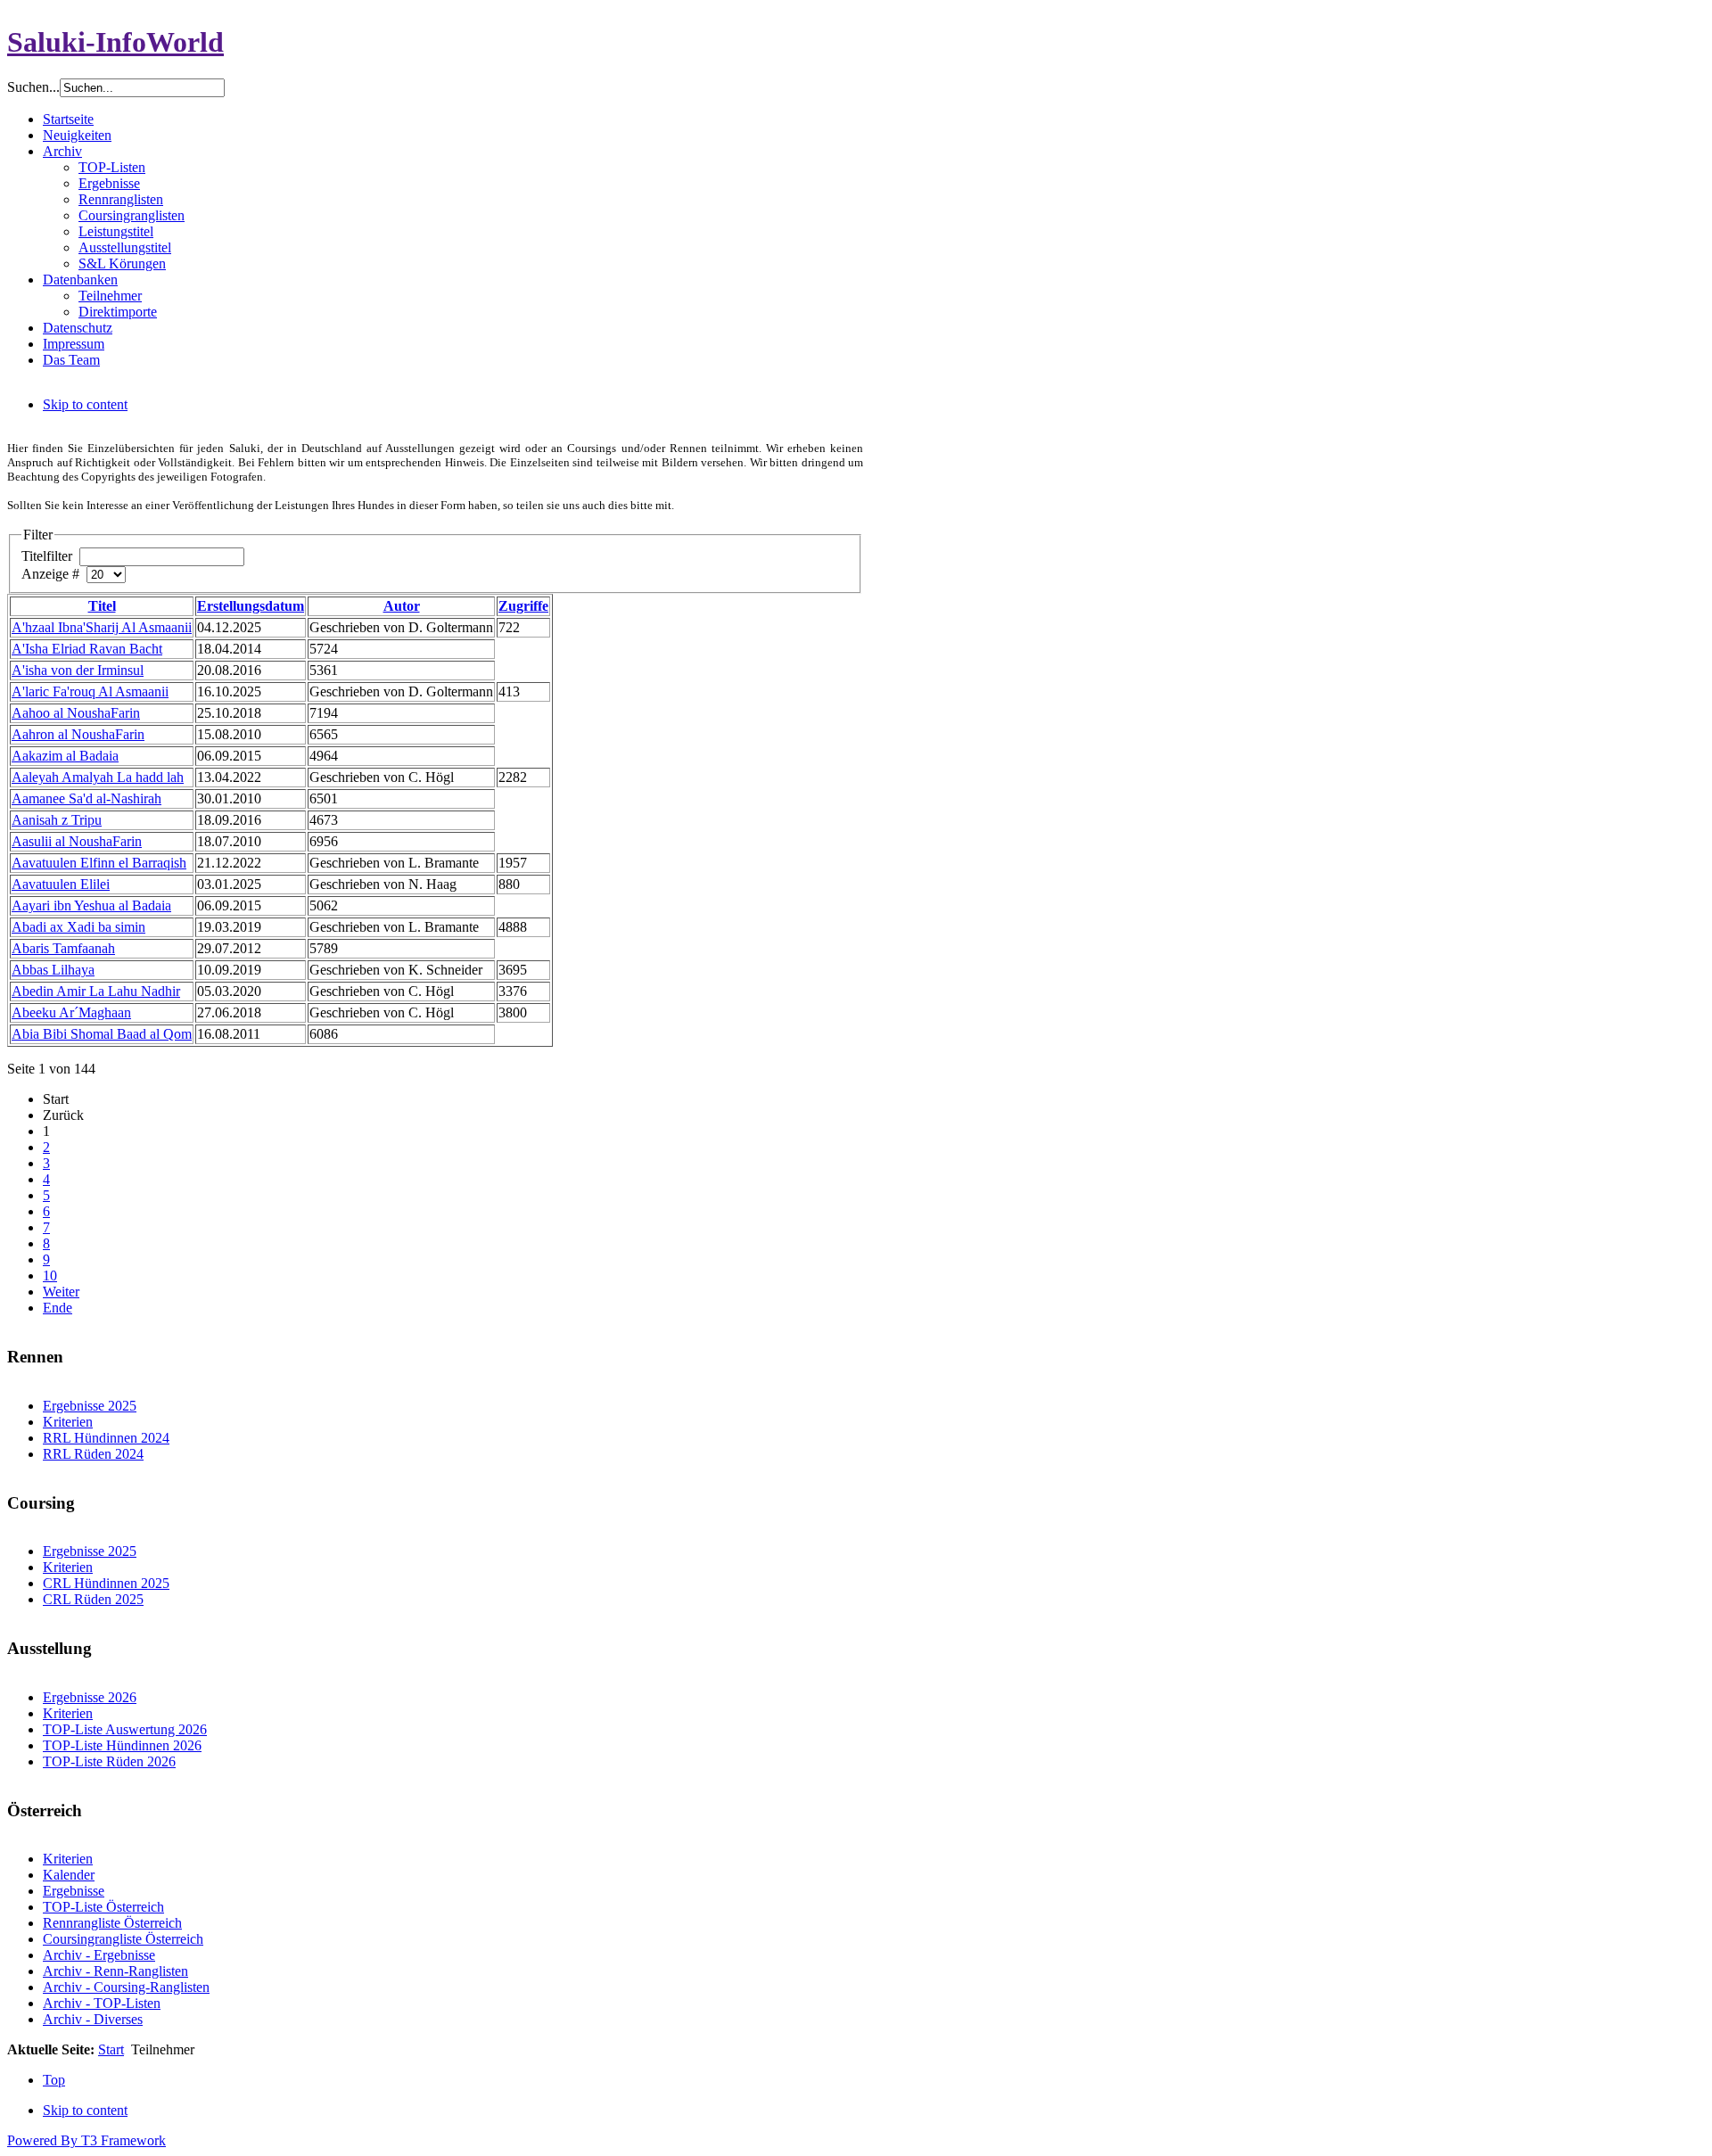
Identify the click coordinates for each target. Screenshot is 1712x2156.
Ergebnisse (74, 1891)
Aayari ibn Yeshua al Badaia (91, 905)
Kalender (69, 1875)
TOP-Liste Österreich (103, 1907)
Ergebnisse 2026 (90, 1697)
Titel (102, 606)
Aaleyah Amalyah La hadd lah (98, 777)
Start (111, 2049)
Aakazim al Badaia (65, 756)
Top (54, 2080)
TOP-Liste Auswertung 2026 (125, 1729)
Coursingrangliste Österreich (123, 1939)
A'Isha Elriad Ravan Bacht (87, 649)
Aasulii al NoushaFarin (77, 841)
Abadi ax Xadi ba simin (78, 927)
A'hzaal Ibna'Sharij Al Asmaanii (102, 627)
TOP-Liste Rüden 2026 (109, 1761)
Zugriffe (523, 606)
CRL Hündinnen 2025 (106, 1583)
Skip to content (85, 404)
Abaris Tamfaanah (63, 948)
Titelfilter (49, 556)
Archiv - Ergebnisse (99, 1955)
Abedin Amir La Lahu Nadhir (96, 991)
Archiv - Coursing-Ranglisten (126, 1987)
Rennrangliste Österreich (112, 1923)
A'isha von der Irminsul (78, 670)
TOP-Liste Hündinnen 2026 (122, 1745)
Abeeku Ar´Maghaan (71, 1012)
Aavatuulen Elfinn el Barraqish (99, 863)
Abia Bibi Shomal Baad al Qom (102, 1034)
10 (50, 1275)
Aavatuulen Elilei (61, 884)
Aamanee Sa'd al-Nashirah (86, 798)
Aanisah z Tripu (57, 820)
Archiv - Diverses (93, 2019)
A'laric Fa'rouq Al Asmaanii (90, 691)
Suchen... (33, 87)
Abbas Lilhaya (53, 970)
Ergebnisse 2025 (90, 1406)
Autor (402, 606)
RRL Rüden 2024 (93, 1454)
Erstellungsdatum (251, 606)
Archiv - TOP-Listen (102, 2003)
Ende (58, 1308)
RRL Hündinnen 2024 (106, 1438)
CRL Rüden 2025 (93, 1599)
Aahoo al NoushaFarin (76, 713)
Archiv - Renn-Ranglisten (115, 1971)
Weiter (61, 1292)
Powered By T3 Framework (86, 2140)
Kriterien (68, 1422)
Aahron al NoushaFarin (78, 734)
